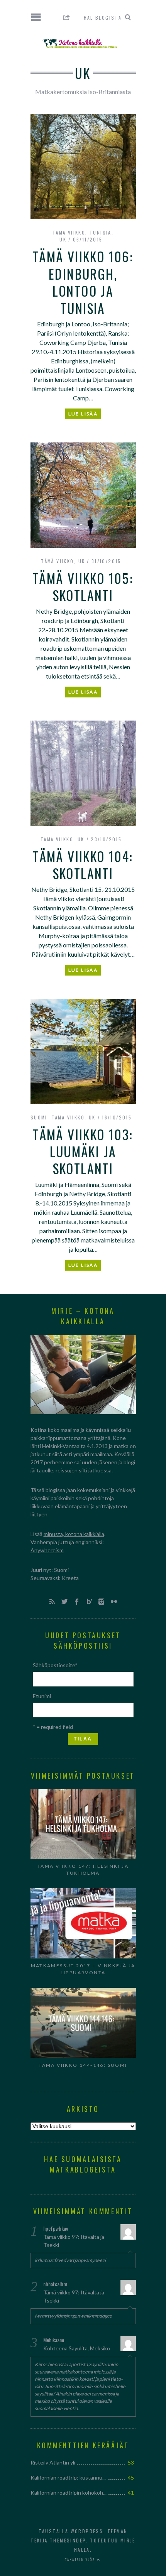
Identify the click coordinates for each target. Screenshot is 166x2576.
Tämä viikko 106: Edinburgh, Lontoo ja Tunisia (83, 282)
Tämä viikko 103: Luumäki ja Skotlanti (83, 1152)
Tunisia (101, 232)
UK (63, 239)
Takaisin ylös (81, 2559)
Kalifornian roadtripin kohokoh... (69, 2492)
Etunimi (42, 1696)
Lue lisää (83, 414)
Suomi (39, 1117)
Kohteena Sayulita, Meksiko (77, 2348)
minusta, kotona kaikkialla (74, 1534)
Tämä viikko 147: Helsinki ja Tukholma (83, 1870)
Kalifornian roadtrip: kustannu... (68, 2477)
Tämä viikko (69, 232)
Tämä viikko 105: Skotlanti (83, 587)
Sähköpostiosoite (55, 1665)
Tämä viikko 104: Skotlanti (83, 865)
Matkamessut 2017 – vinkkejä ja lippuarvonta (83, 1969)
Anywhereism (47, 1550)
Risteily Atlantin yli (53, 2462)
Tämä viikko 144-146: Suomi (83, 2065)
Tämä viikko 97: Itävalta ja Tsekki (74, 2241)
